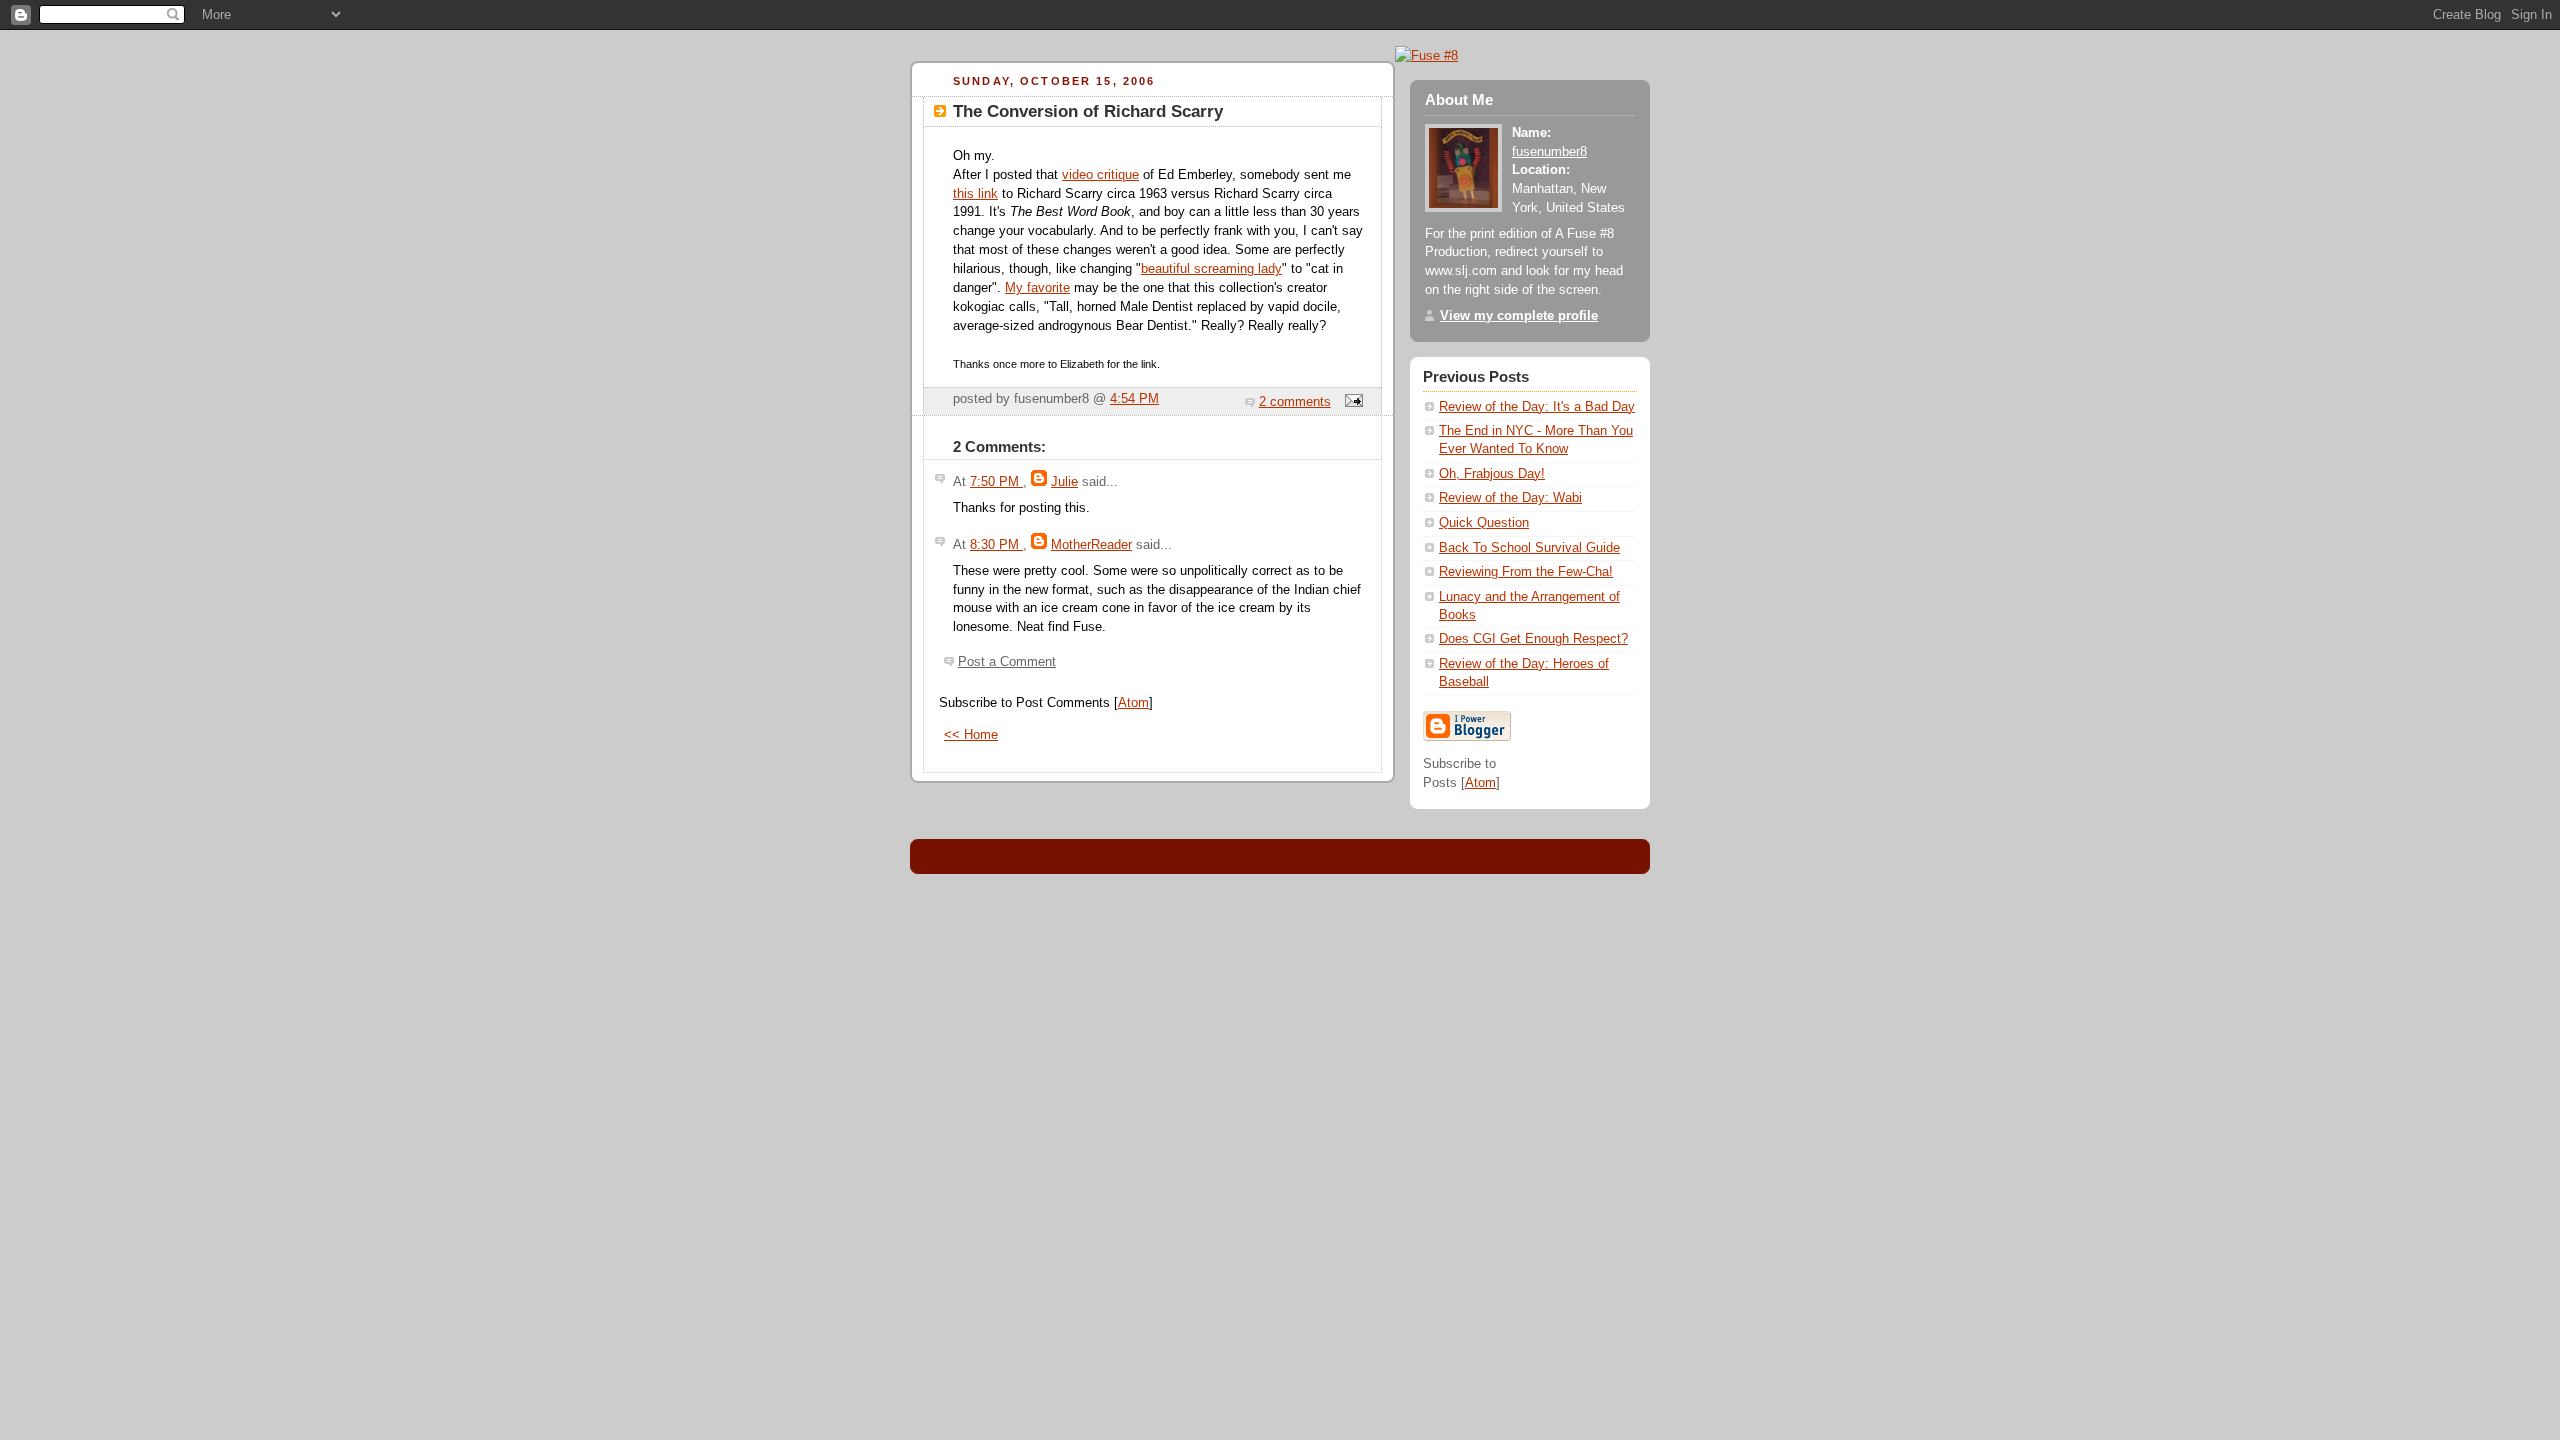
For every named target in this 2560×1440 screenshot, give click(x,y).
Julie (1064, 482)
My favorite (1037, 288)
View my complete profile (1519, 316)
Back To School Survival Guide (1529, 548)
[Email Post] (1351, 402)
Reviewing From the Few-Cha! (1526, 572)
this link (975, 194)
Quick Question (1484, 523)
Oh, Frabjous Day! (1492, 474)
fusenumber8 (1549, 152)
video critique (1100, 175)
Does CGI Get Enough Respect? (1533, 639)
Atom (1133, 703)
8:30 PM (996, 545)
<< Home (971, 735)
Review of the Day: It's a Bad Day (1537, 407)
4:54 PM (1134, 399)
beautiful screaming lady (1211, 269)
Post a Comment (1007, 662)
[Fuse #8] (1426, 55)
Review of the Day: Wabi (1510, 498)
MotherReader (1091, 545)
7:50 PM (996, 482)
